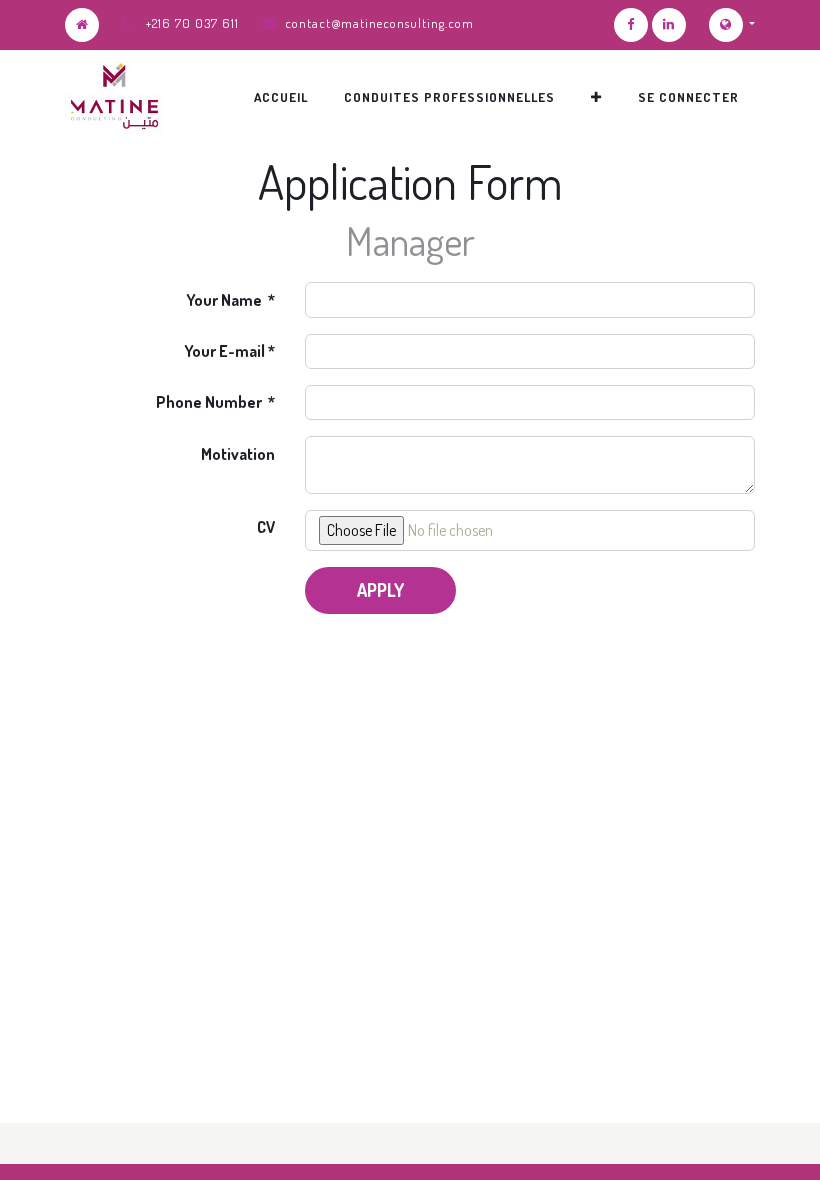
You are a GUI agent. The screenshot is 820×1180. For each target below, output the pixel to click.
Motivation (238, 454)
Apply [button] (380, 590)
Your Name (225, 300)
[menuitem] (281, 97)
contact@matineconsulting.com (379, 23)
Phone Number (210, 402)
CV (266, 527)
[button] (596, 97)
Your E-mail (224, 351)
